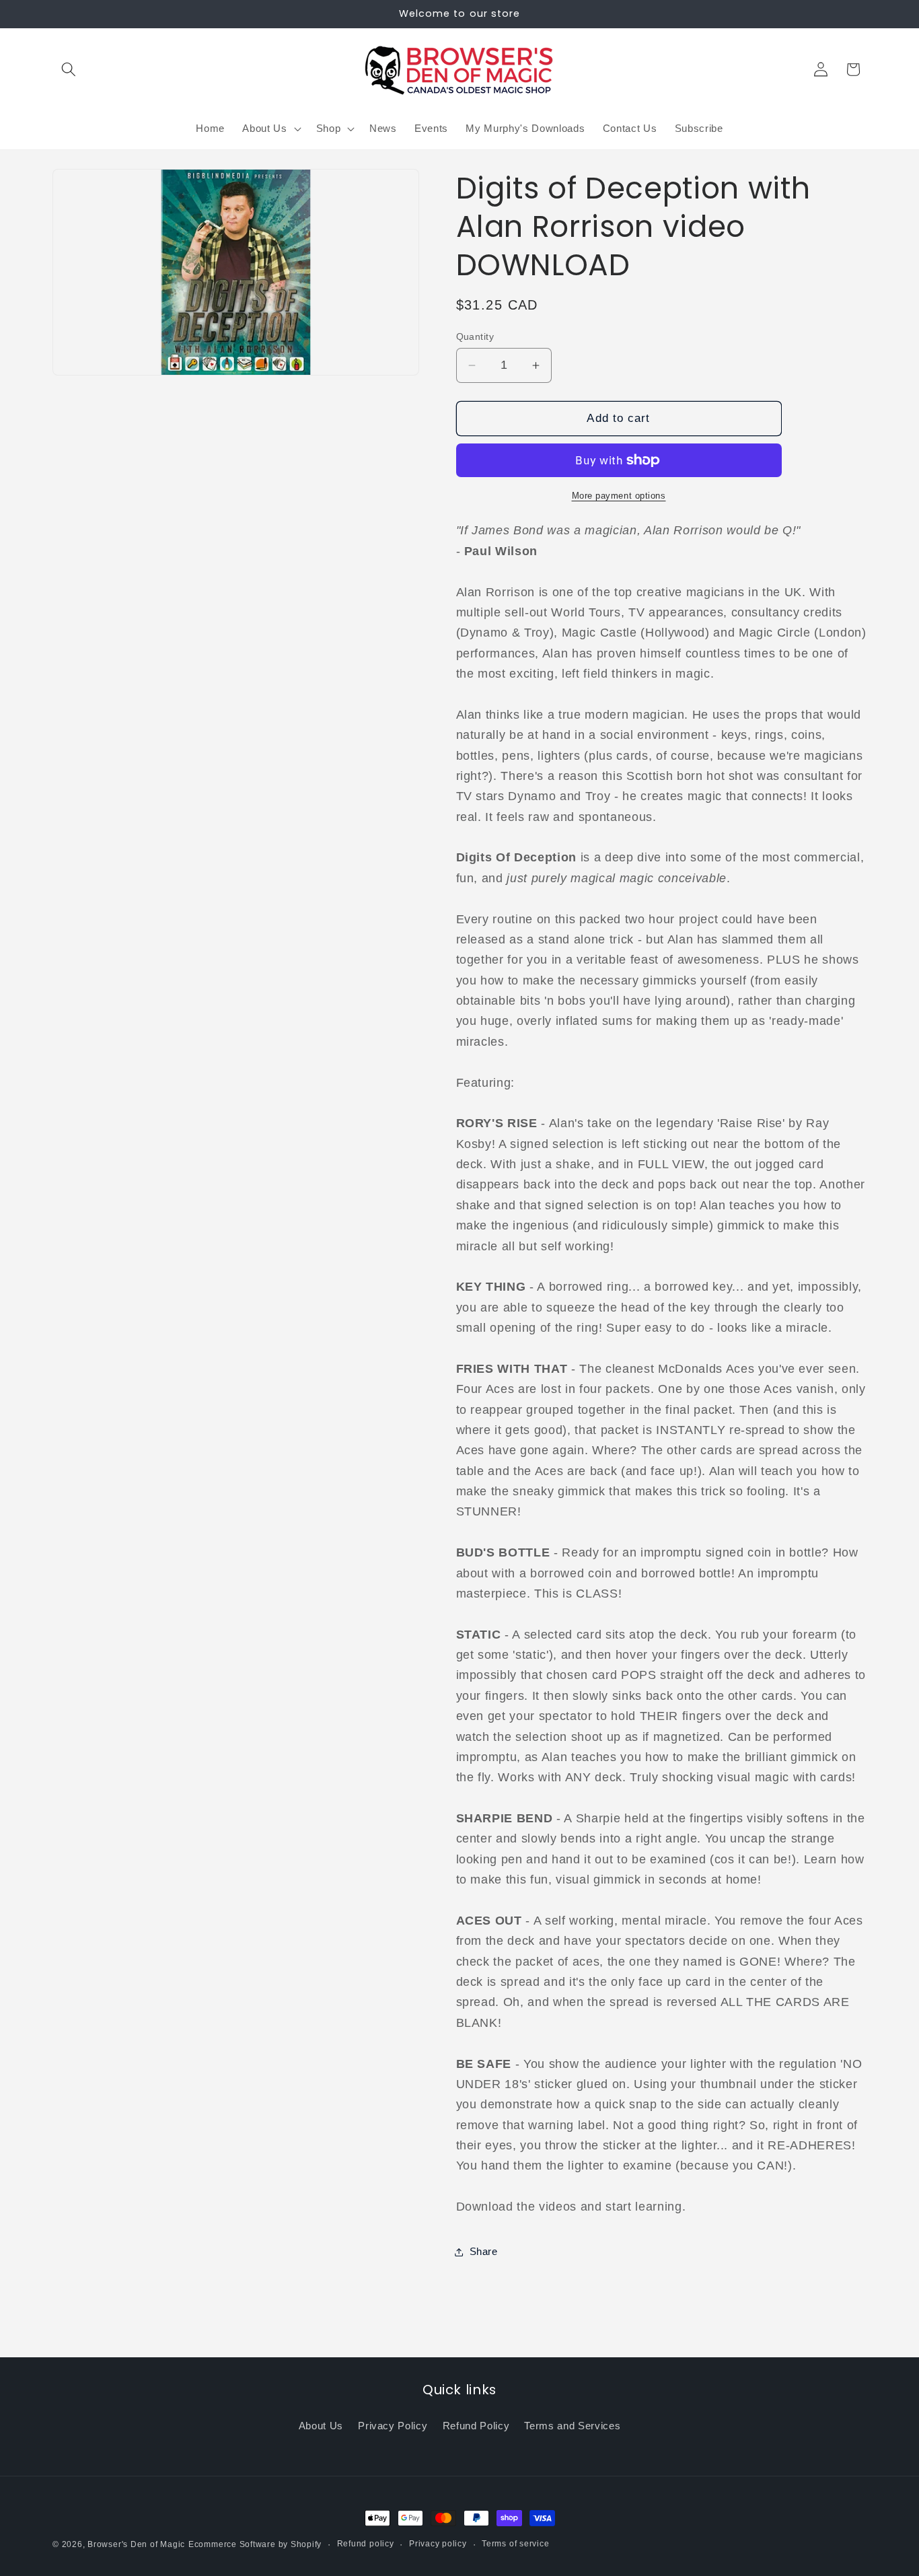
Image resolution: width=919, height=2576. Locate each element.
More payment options (619, 496)
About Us (321, 2426)
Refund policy (366, 2544)
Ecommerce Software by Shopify (255, 2544)
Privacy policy (438, 2544)
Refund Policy (476, 2426)
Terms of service (515, 2544)
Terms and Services (572, 2426)
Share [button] (484, 2251)
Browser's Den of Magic (136, 2544)
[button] (69, 69)
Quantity (475, 336)
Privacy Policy (393, 2426)
